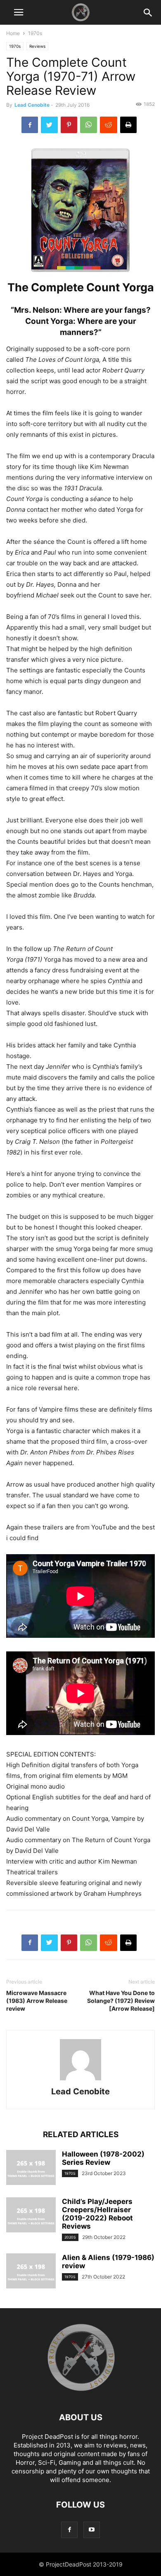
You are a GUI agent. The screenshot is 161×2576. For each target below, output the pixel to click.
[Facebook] (69, 2530)
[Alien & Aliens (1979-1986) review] (31, 2272)
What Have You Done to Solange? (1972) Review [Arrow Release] (121, 2001)
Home (13, 33)
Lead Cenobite (32, 105)
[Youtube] (92, 2530)
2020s (70, 2237)
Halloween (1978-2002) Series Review (103, 2158)
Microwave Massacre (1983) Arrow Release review (37, 2001)
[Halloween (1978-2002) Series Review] (31, 2169)
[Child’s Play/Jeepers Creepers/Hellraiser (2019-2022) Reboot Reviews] (31, 2216)
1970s (35, 33)
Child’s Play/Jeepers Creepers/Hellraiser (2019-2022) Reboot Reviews (97, 2214)
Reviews (37, 46)
